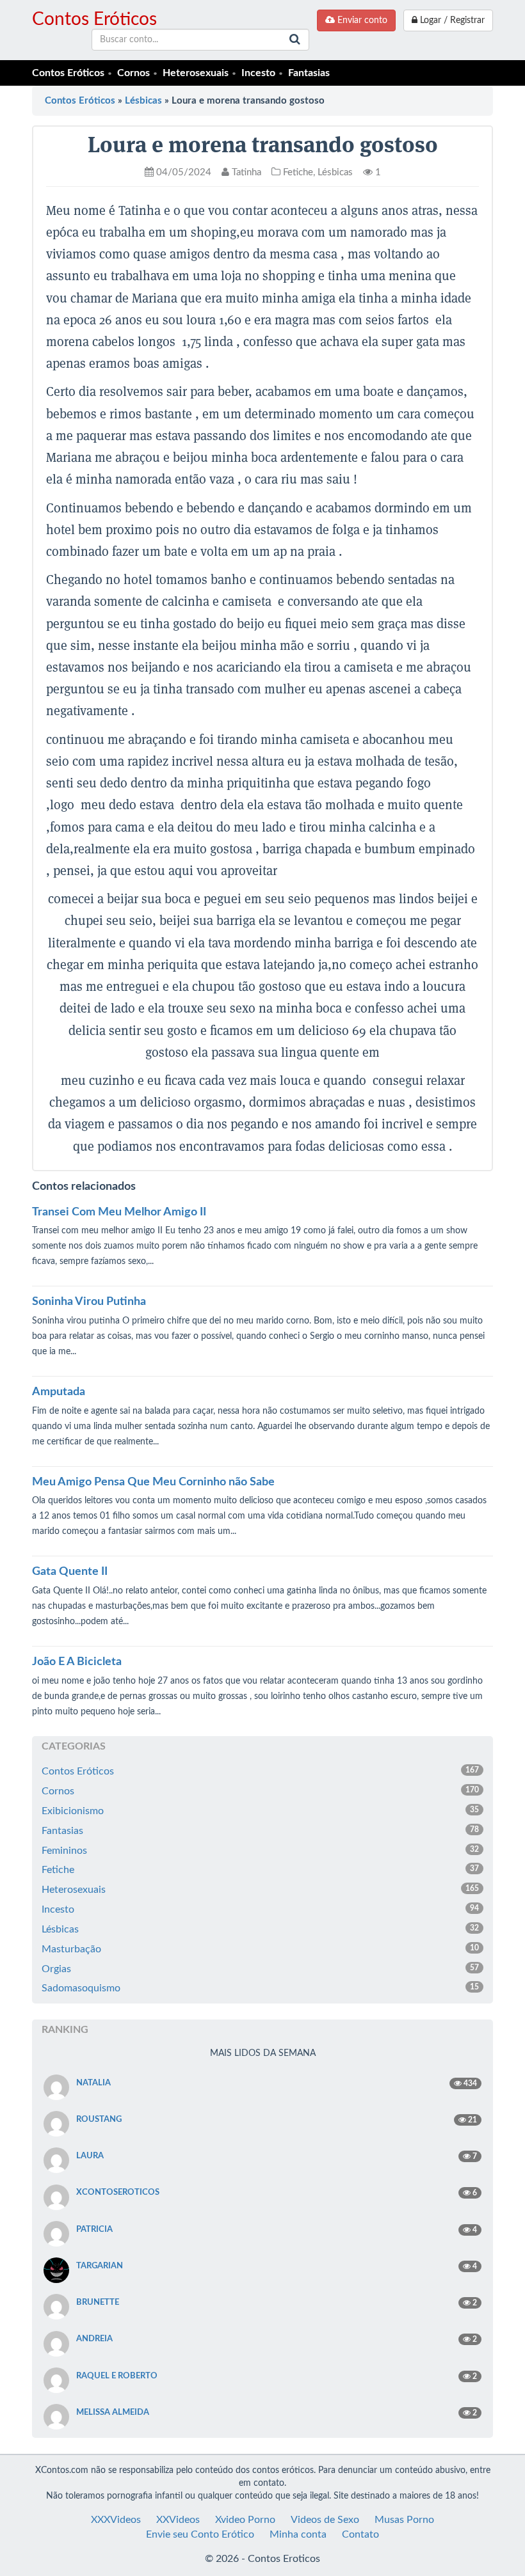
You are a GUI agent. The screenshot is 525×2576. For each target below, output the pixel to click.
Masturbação (260, 1949)
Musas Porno (404, 2520)
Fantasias (309, 73)
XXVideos (178, 2520)
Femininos (260, 1851)
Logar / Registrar (451, 20)
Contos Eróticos (94, 19)
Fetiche (298, 172)
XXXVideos (116, 2520)
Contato (360, 2534)
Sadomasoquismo (260, 1988)
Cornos (133, 73)
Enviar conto (361, 20)
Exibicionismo (260, 1811)
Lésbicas (143, 101)
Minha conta (298, 2534)
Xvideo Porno (245, 2520)
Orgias (260, 1969)
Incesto (258, 73)
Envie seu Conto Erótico (200, 2534)
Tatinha (245, 172)
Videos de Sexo (325, 2520)
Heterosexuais (196, 73)
